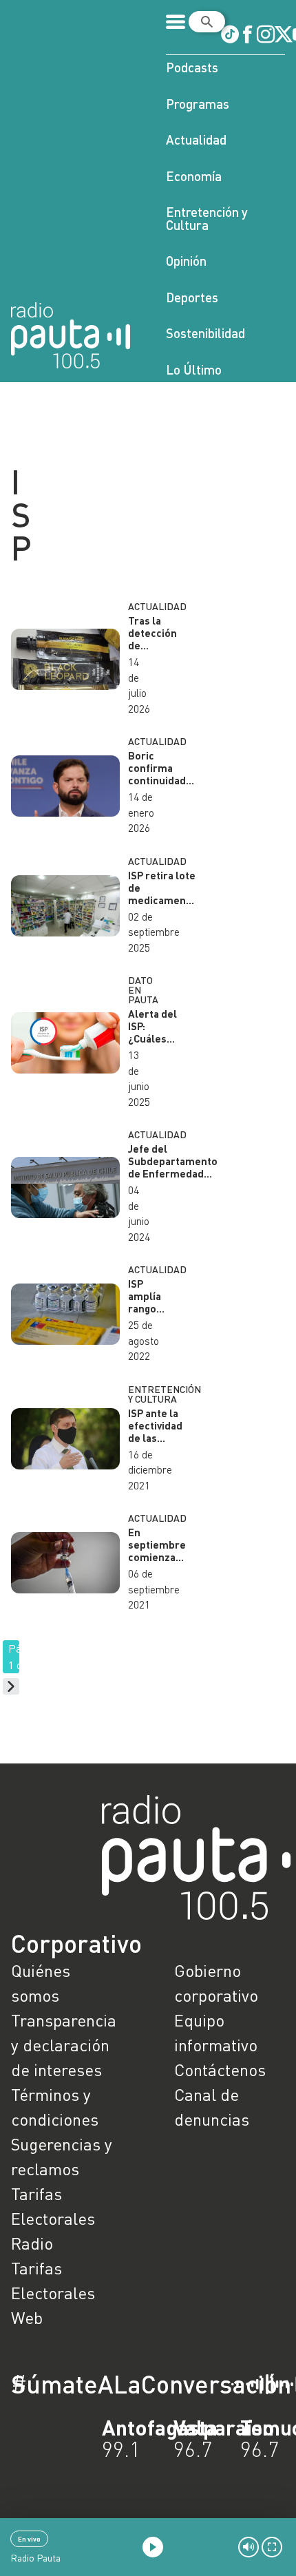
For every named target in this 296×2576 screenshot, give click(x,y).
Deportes (192, 297)
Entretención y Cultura (207, 218)
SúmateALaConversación (110, 2384)
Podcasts (192, 67)
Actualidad (196, 139)
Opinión (186, 261)
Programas (198, 104)
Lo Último (194, 369)
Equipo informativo (216, 2032)
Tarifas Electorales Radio (53, 2218)
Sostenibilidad (205, 333)
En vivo (29, 2539)
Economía (194, 176)
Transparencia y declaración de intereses (64, 2045)
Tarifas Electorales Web (53, 2293)
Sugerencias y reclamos (62, 2156)
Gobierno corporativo (216, 1983)
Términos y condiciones (55, 2107)
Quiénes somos (41, 1983)
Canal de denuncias (212, 2107)
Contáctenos (220, 2070)
